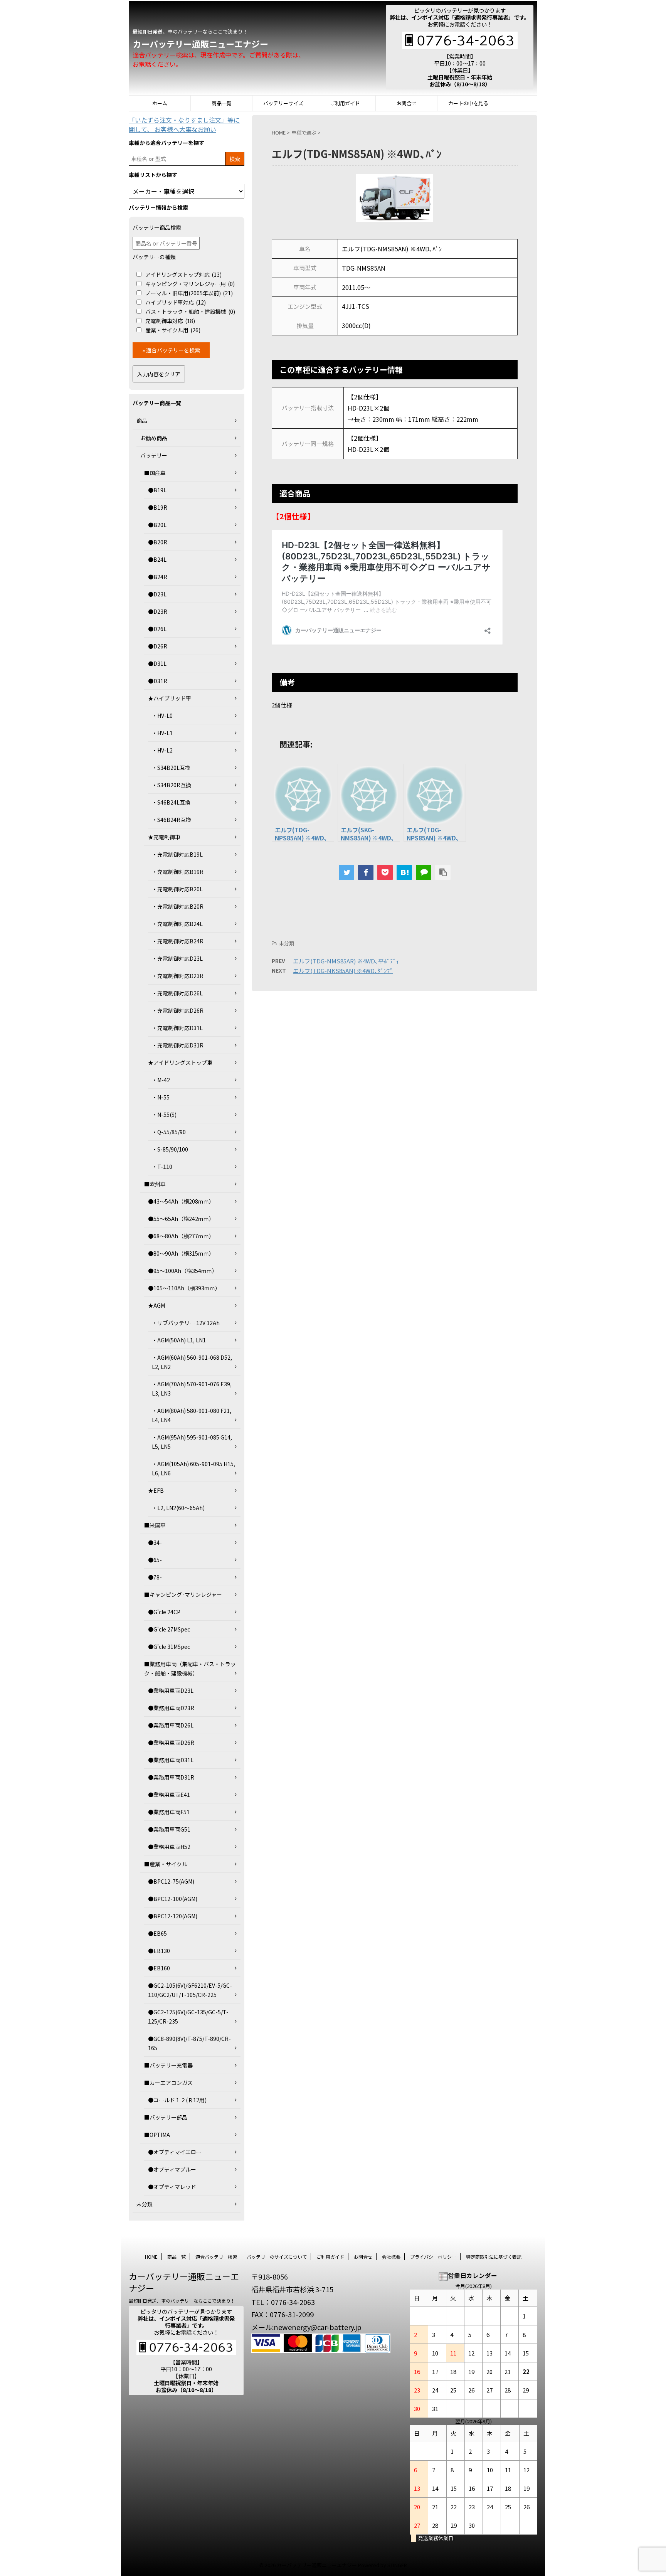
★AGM (156, 1305)
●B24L (157, 559)
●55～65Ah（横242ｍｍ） (181, 1219)
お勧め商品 (154, 438)
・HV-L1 (162, 733)
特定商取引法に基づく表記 (494, 2257)
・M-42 (161, 1080)
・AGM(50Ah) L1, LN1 (179, 1340)
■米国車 (155, 1525)
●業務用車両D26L (171, 1725)
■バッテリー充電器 (168, 2065)
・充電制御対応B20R (178, 906)
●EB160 (159, 1968)
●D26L (157, 629)
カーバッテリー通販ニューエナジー (200, 44)
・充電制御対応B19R (178, 872)
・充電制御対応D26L (177, 993)
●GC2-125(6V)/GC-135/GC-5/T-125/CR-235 (188, 2017)
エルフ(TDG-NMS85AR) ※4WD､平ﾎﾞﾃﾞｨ (346, 961)
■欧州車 (155, 1184)
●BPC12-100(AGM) (173, 1899)
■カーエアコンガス (168, 2083)
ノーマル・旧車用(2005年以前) (189, 293)
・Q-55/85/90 (169, 1132)
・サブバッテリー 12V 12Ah (186, 1323)
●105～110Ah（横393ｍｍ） (184, 1288)
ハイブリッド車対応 (176, 302)
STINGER (397, 2565)
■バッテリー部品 (166, 2117)
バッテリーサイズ (283, 103)
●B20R (158, 542)
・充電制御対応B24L (177, 924)
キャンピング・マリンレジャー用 (190, 284)
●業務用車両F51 (169, 1812)
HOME (151, 2257)
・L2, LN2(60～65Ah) (178, 1508)
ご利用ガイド (345, 103)
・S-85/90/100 (170, 1149)
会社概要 (391, 2257)
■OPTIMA (157, 2135)
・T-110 (162, 1167)
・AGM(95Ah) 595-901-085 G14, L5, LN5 (192, 1442)
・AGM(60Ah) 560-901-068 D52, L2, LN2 (192, 1362)
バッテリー (154, 455)
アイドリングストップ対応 (183, 274)
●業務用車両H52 (169, 1847)
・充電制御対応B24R (178, 941)
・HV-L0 (162, 716)
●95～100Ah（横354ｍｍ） (183, 1271)
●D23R (158, 611)
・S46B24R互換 (172, 820)
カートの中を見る (468, 103)
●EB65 (157, 1933)
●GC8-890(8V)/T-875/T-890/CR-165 (189, 2043)
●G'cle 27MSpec (169, 1629)
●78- (155, 1577)
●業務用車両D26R (171, 1743)
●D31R (158, 681)
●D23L (157, 594)
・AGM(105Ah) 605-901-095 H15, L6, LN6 (193, 1468)
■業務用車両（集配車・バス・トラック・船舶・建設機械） (190, 1669)
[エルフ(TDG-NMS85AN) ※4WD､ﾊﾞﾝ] (404, 872)
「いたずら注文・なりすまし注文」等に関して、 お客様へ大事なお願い (184, 125)
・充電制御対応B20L (177, 889)
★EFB (156, 1490)
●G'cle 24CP (164, 1612)
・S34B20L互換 (171, 768)
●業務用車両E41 (169, 1795)
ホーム (160, 103)
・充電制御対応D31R (178, 1045)
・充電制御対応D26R (178, 1010)
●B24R (158, 577)
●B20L (157, 525)
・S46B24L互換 (171, 802)
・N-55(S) (164, 1115)
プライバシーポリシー (433, 2257)
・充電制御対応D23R (178, 976)
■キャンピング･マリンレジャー (183, 1594)
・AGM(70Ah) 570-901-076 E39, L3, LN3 (192, 1389)
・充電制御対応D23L (177, 958)
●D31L (157, 663)
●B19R (158, 507)
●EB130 (159, 1951)
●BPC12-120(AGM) (173, 1916)
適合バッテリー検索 (216, 2257)
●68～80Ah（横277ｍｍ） (181, 1236)
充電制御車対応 (170, 321)
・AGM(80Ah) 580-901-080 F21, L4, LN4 (192, 1415)
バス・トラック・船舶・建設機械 (190, 311)
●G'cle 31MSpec (169, 1647)
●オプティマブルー (172, 2169)
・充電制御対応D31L (177, 1028)
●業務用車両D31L (171, 1760)
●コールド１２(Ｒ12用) (177, 2100)
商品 (142, 421)
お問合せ (407, 103)
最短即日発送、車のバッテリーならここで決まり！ (182, 2301)
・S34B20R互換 (172, 785)
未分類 (145, 2204)
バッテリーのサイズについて (277, 2257)
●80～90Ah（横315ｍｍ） (181, 1253)
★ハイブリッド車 (170, 698)
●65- (155, 1560)
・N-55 (161, 1097)
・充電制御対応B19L (177, 854)
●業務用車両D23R (171, 1708)
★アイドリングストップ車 (180, 1062)
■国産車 (155, 473)
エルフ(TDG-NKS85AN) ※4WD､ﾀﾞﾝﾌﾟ (343, 971)
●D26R (158, 646)
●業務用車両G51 (169, 1829)
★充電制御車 (164, 837)
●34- (155, 1542)
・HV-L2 (162, 750)
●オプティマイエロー (175, 2152)
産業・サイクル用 (173, 330)
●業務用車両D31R (171, 1777)
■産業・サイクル (166, 1864)
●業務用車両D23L (171, 1690)
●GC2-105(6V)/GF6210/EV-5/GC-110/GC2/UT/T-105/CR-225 (190, 1990)
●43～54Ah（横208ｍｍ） (181, 1201)
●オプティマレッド (172, 2187)
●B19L (157, 490)
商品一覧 (222, 103)
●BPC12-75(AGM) (171, 1881)
